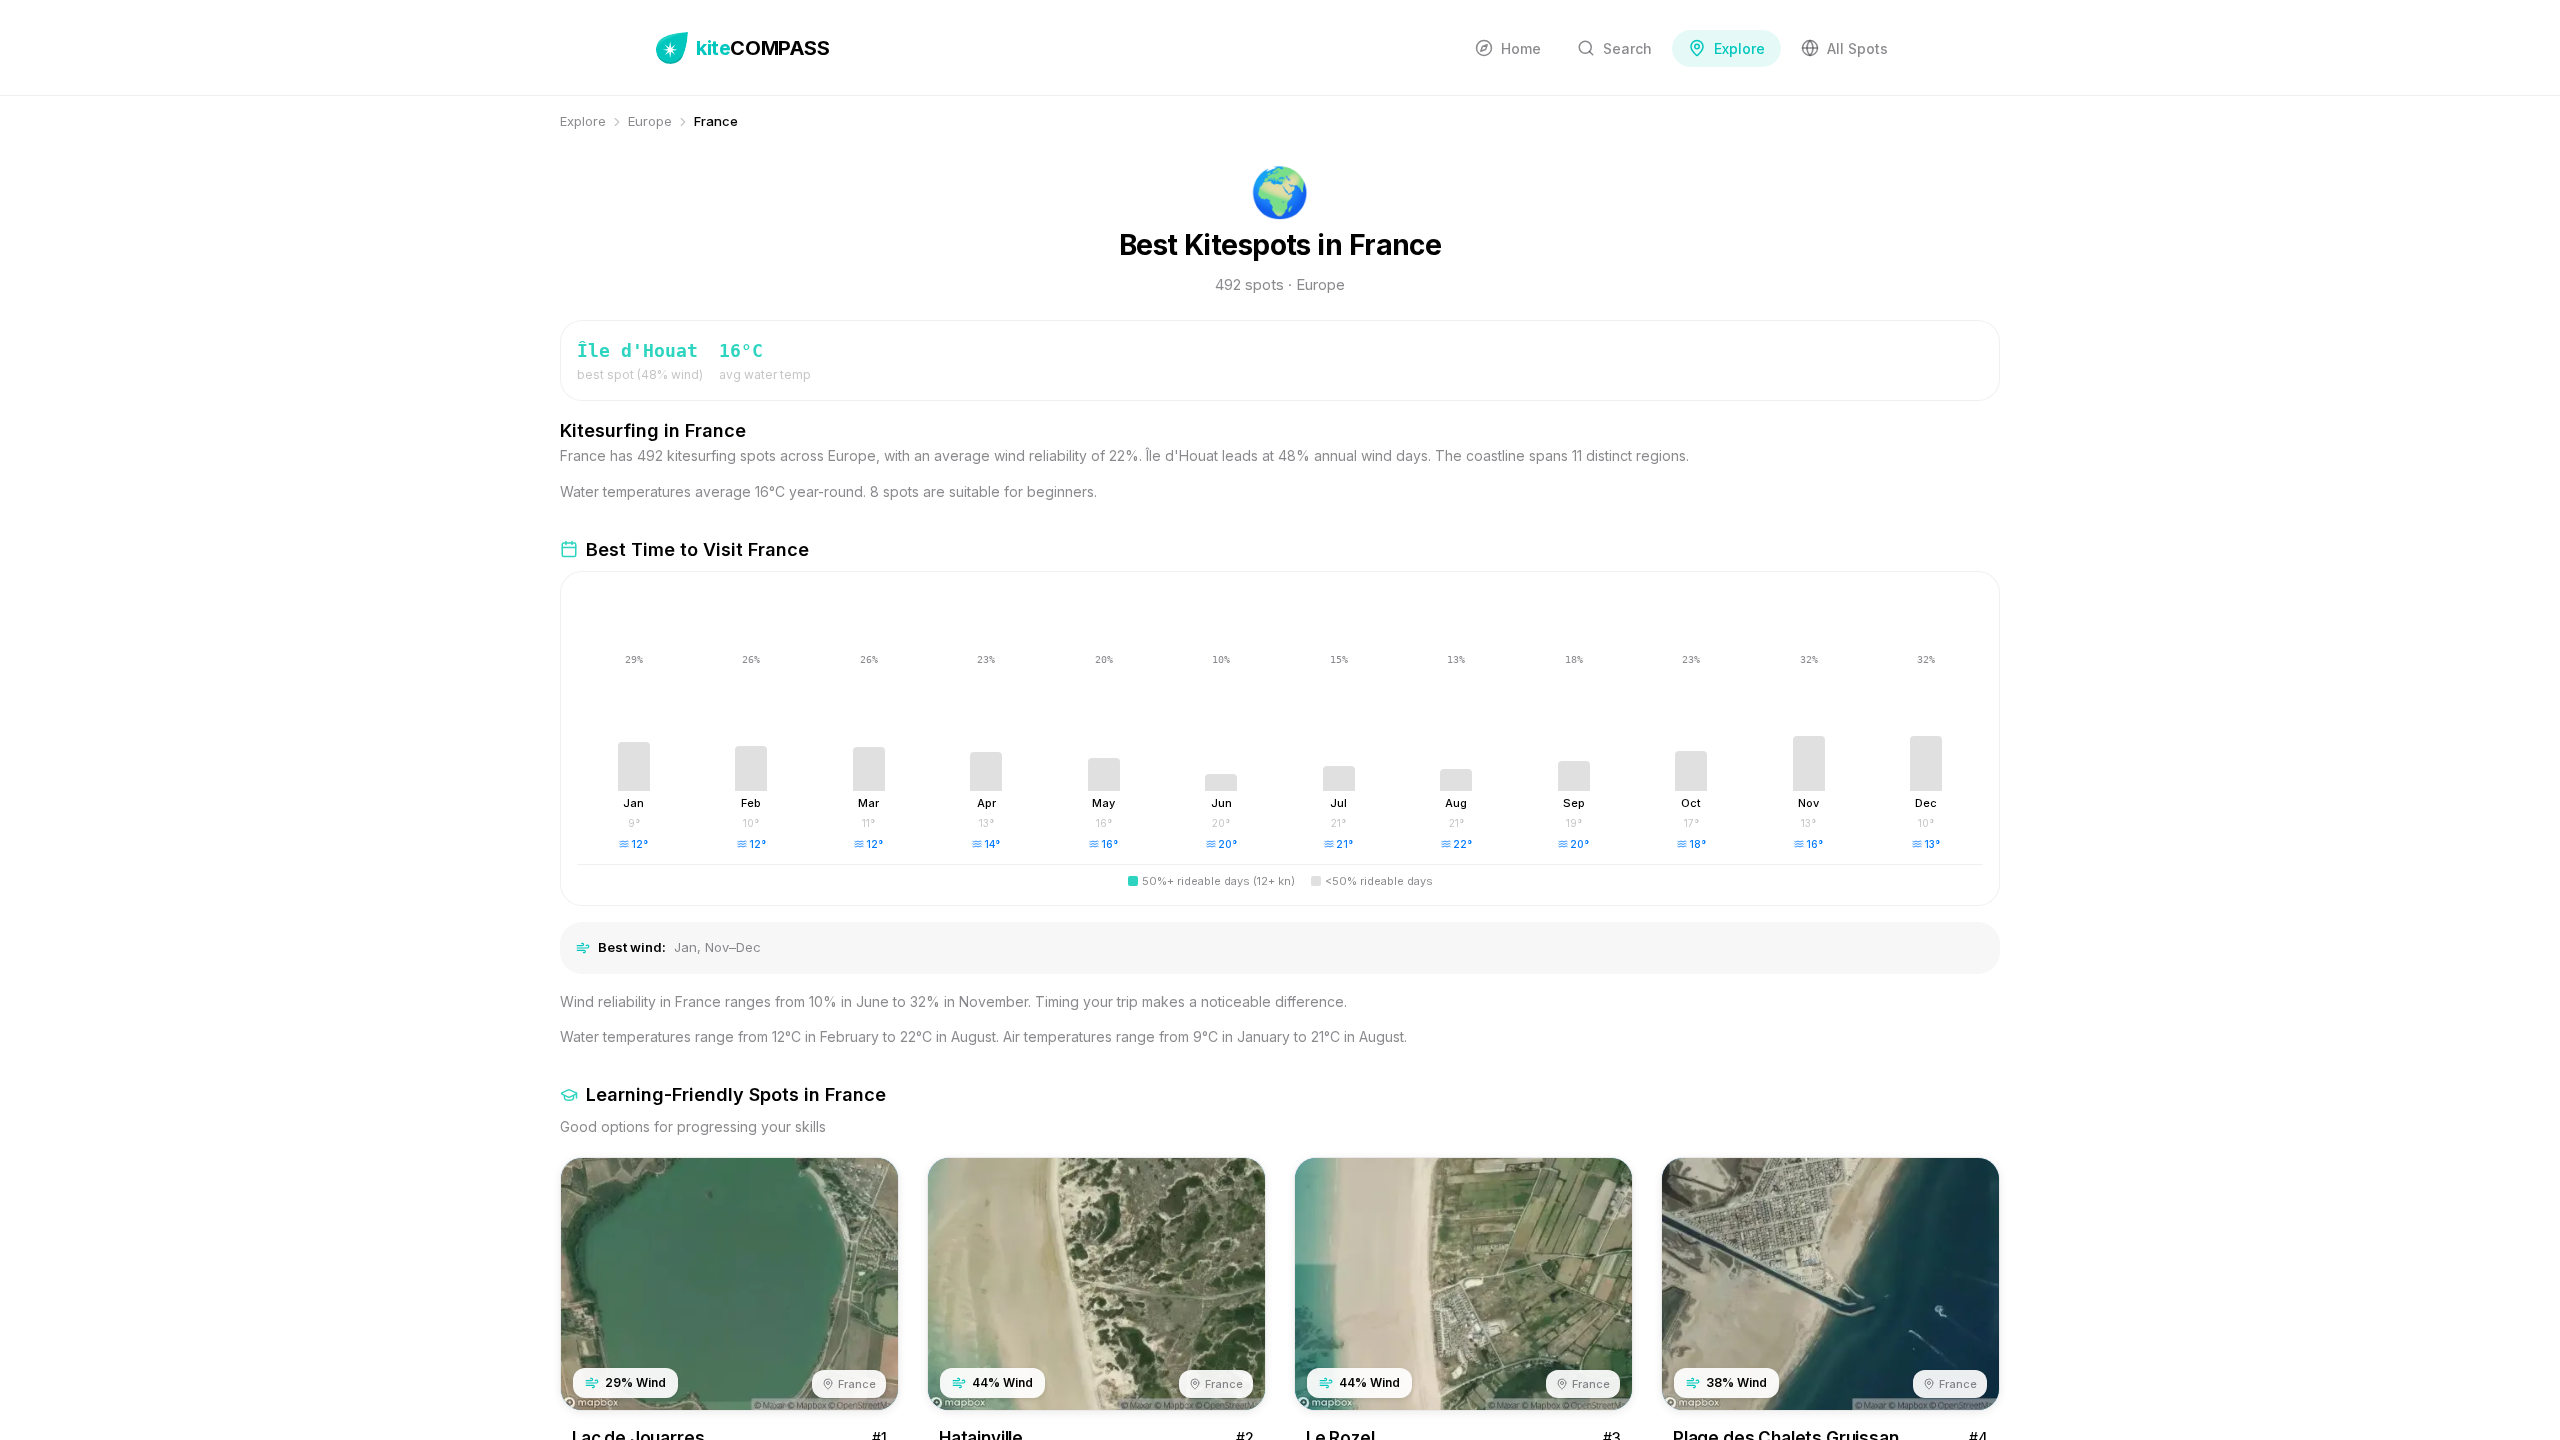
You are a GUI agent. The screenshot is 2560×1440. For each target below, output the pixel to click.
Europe (650, 121)
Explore (583, 121)
